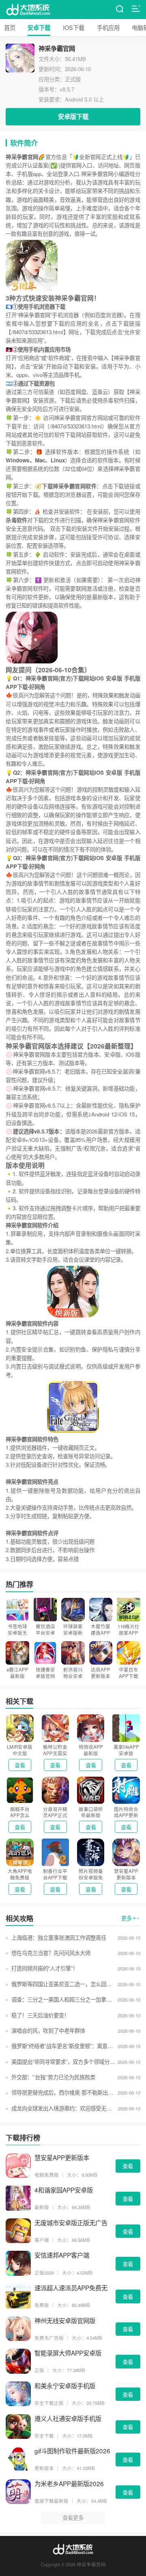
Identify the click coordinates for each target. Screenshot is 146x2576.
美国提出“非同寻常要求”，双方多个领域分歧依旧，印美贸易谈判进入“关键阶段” (63, 2062)
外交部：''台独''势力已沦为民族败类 (53, 2077)
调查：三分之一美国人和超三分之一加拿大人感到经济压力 (63, 1999)
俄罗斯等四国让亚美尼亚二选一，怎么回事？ (63, 1984)
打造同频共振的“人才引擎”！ (44, 1968)
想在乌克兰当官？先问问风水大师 (51, 1953)
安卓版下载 (73, 117)
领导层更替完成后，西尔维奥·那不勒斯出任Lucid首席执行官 (63, 2092)
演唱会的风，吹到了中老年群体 (48, 2031)
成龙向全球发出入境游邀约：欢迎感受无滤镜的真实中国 (63, 2108)
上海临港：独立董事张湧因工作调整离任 (59, 1937)
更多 (127, 1918)
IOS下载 (74, 27)
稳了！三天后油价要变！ (40, 2015)
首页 (10, 27)
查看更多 (73, 2518)
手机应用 (108, 27)
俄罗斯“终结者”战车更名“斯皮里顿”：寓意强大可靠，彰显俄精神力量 (63, 2046)
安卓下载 (39, 28)
